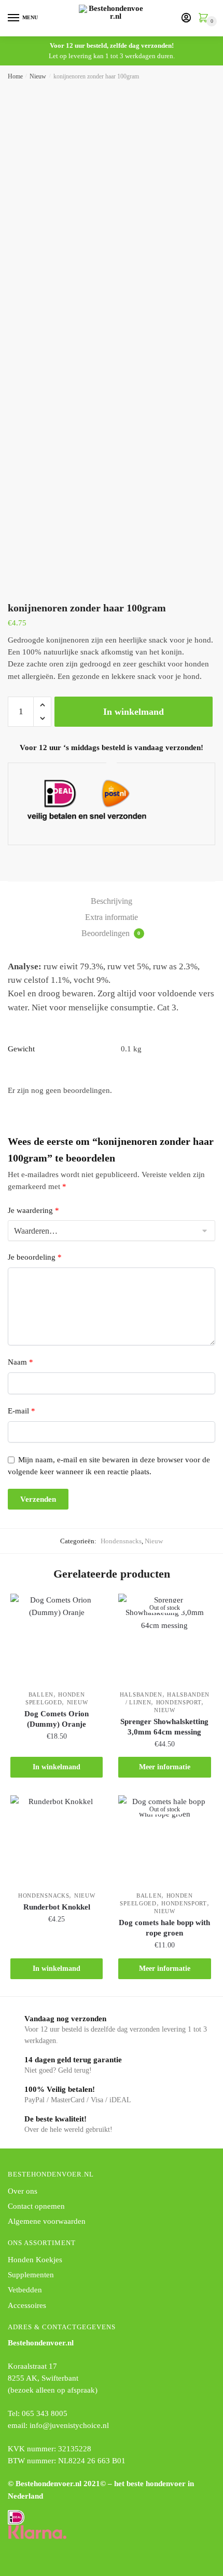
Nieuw (38, 76)
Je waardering (33, 1210)
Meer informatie (165, 1767)
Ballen (41, 1694)
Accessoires (27, 2305)
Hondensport (179, 1702)
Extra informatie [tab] (112, 917)
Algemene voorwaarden (47, 2221)
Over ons (23, 2191)
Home (15, 76)
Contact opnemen (36, 2206)
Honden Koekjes (35, 2260)
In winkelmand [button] (57, 1767)
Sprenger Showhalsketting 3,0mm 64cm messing (164, 1727)
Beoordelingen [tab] (111, 933)
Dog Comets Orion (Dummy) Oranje (57, 1719)
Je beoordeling (35, 1257)
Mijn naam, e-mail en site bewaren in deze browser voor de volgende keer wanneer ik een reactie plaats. (109, 1466)
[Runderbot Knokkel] (57, 1841)
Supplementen (31, 2275)
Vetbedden (25, 2290)
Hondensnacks (121, 1541)
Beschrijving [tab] (112, 901)
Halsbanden (141, 1694)
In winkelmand (134, 712)
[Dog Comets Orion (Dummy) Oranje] (57, 1640)
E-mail (22, 1411)
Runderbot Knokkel (57, 1907)
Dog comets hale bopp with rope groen (164, 1928)
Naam (20, 1362)
